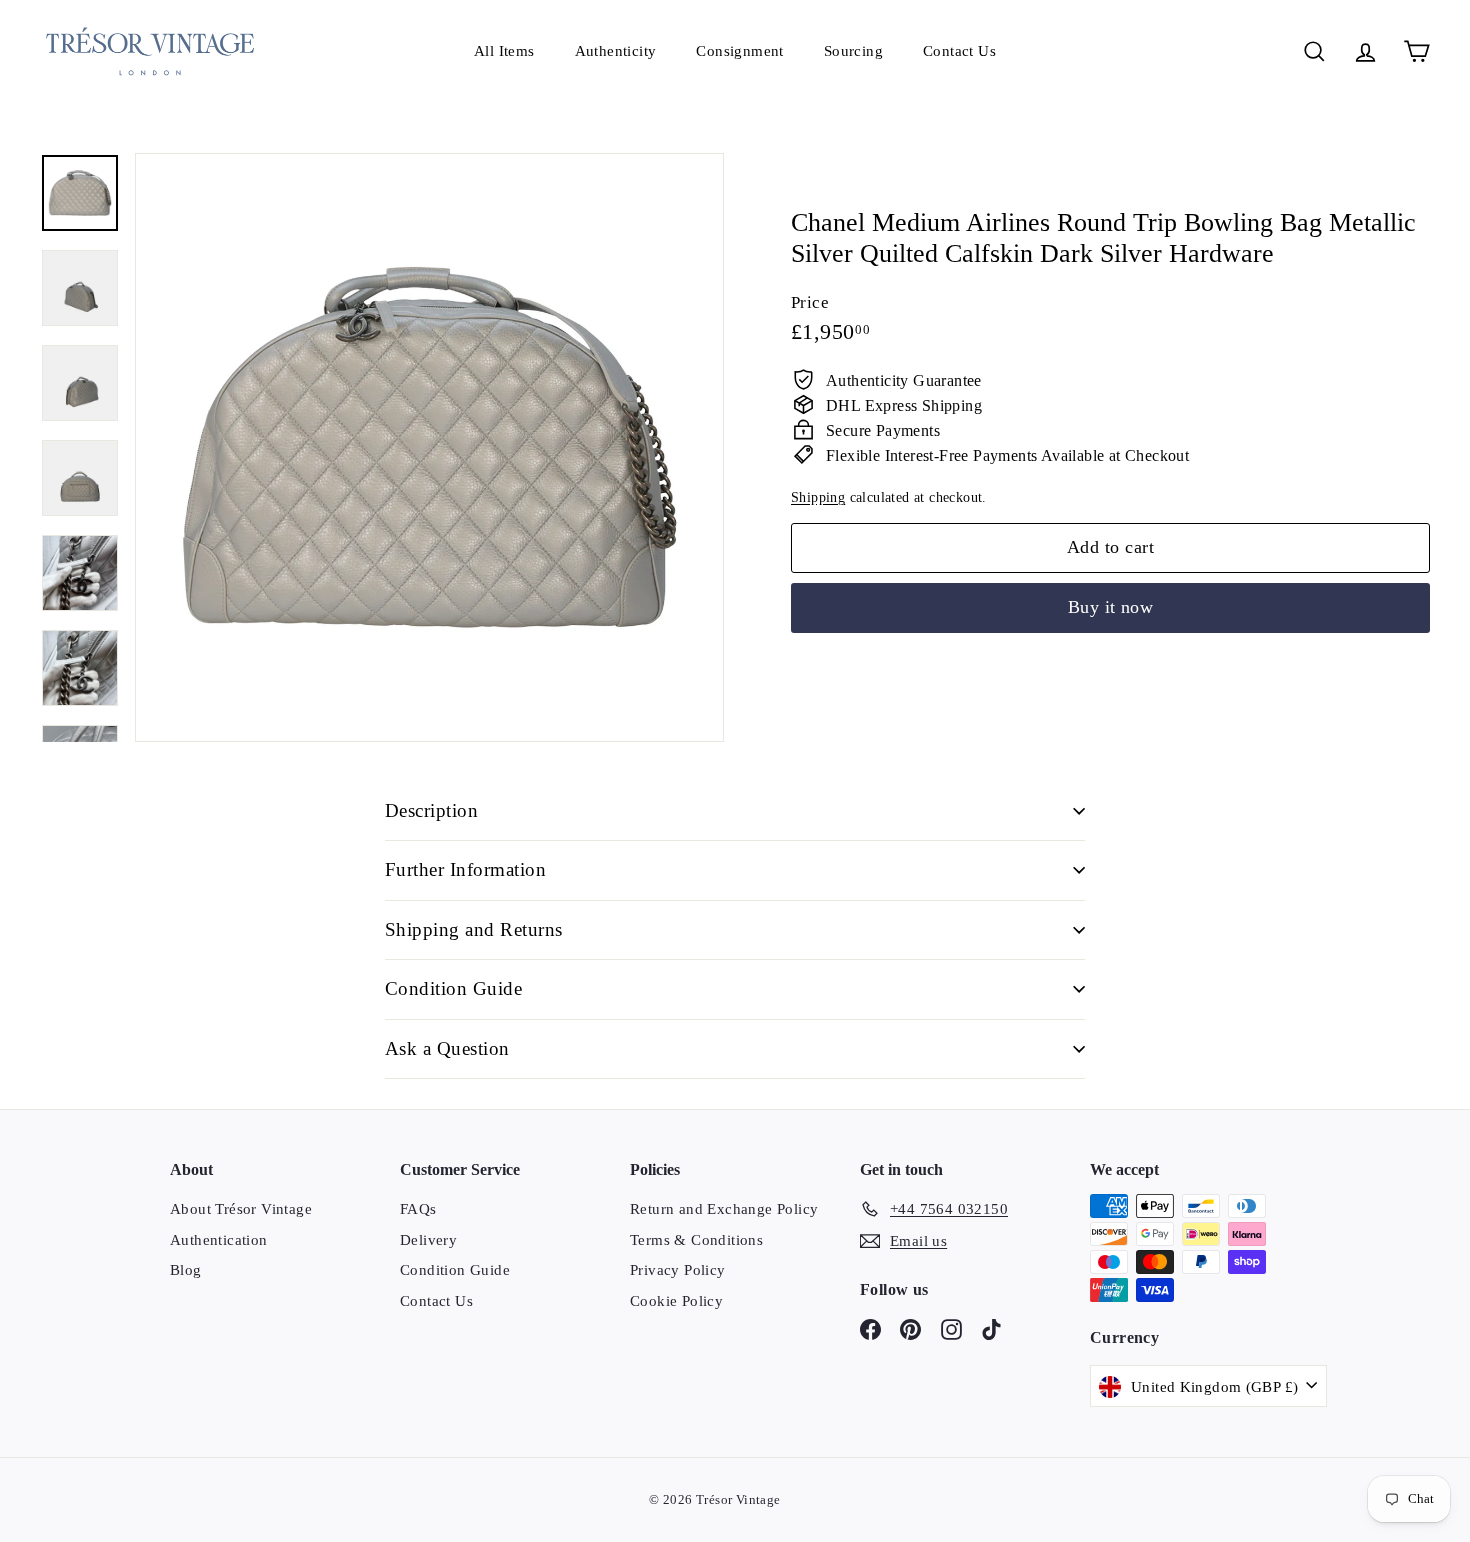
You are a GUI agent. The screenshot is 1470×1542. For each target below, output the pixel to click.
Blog (186, 1270)
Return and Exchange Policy (724, 1209)
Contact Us (959, 51)
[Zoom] (429, 447)
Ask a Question (447, 1048)
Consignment (739, 51)
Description (431, 810)
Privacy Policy (678, 1270)
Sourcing (853, 51)
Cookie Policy (676, 1301)
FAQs (418, 1209)
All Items (504, 51)
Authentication (219, 1240)
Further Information (465, 869)
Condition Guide (453, 988)
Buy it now (1111, 606)
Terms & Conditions (696, 1240)
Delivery (428, 1240)
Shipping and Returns (474, 929)
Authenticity (616, 51)
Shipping (818, 496)
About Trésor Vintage (241, 1209)
